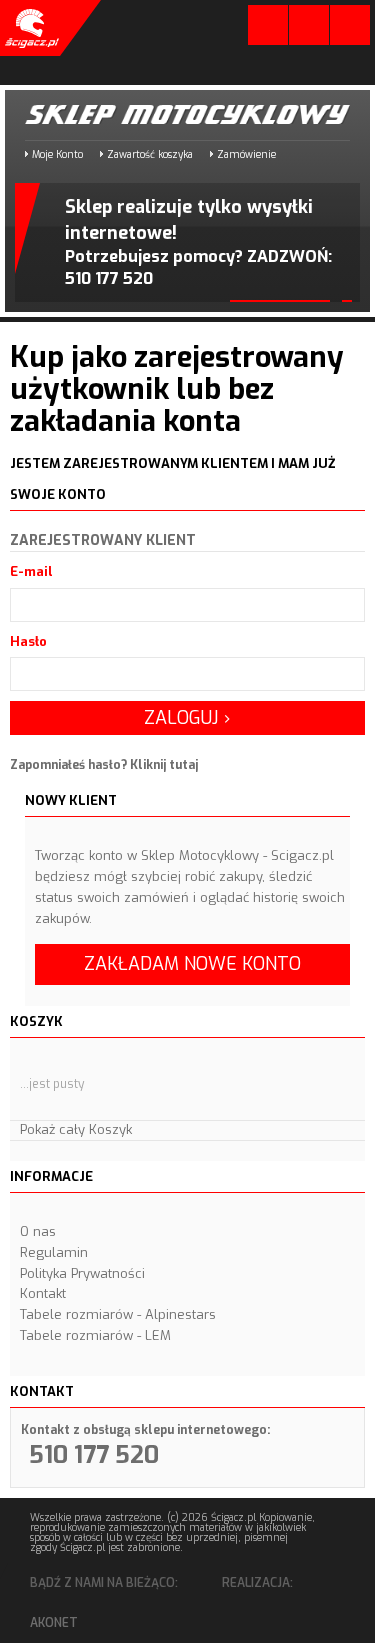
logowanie (268, 29)
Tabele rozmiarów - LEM (95, 1335)
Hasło (28, 641)
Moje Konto (57, 154)
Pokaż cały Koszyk (76, 1129)
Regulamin (54, 1252)
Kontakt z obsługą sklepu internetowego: (145, 1430)
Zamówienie (246, 154)
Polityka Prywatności (82, 1273)
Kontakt (43, 1293)
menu (350, 24)
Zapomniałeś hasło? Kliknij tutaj (104, 765)
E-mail (31, 571)
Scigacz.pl (30, 28)
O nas (38, 1231)
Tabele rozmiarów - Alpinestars (118, 1314)
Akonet (54, 1623)
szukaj (309, 24)
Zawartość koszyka (150, 154)
